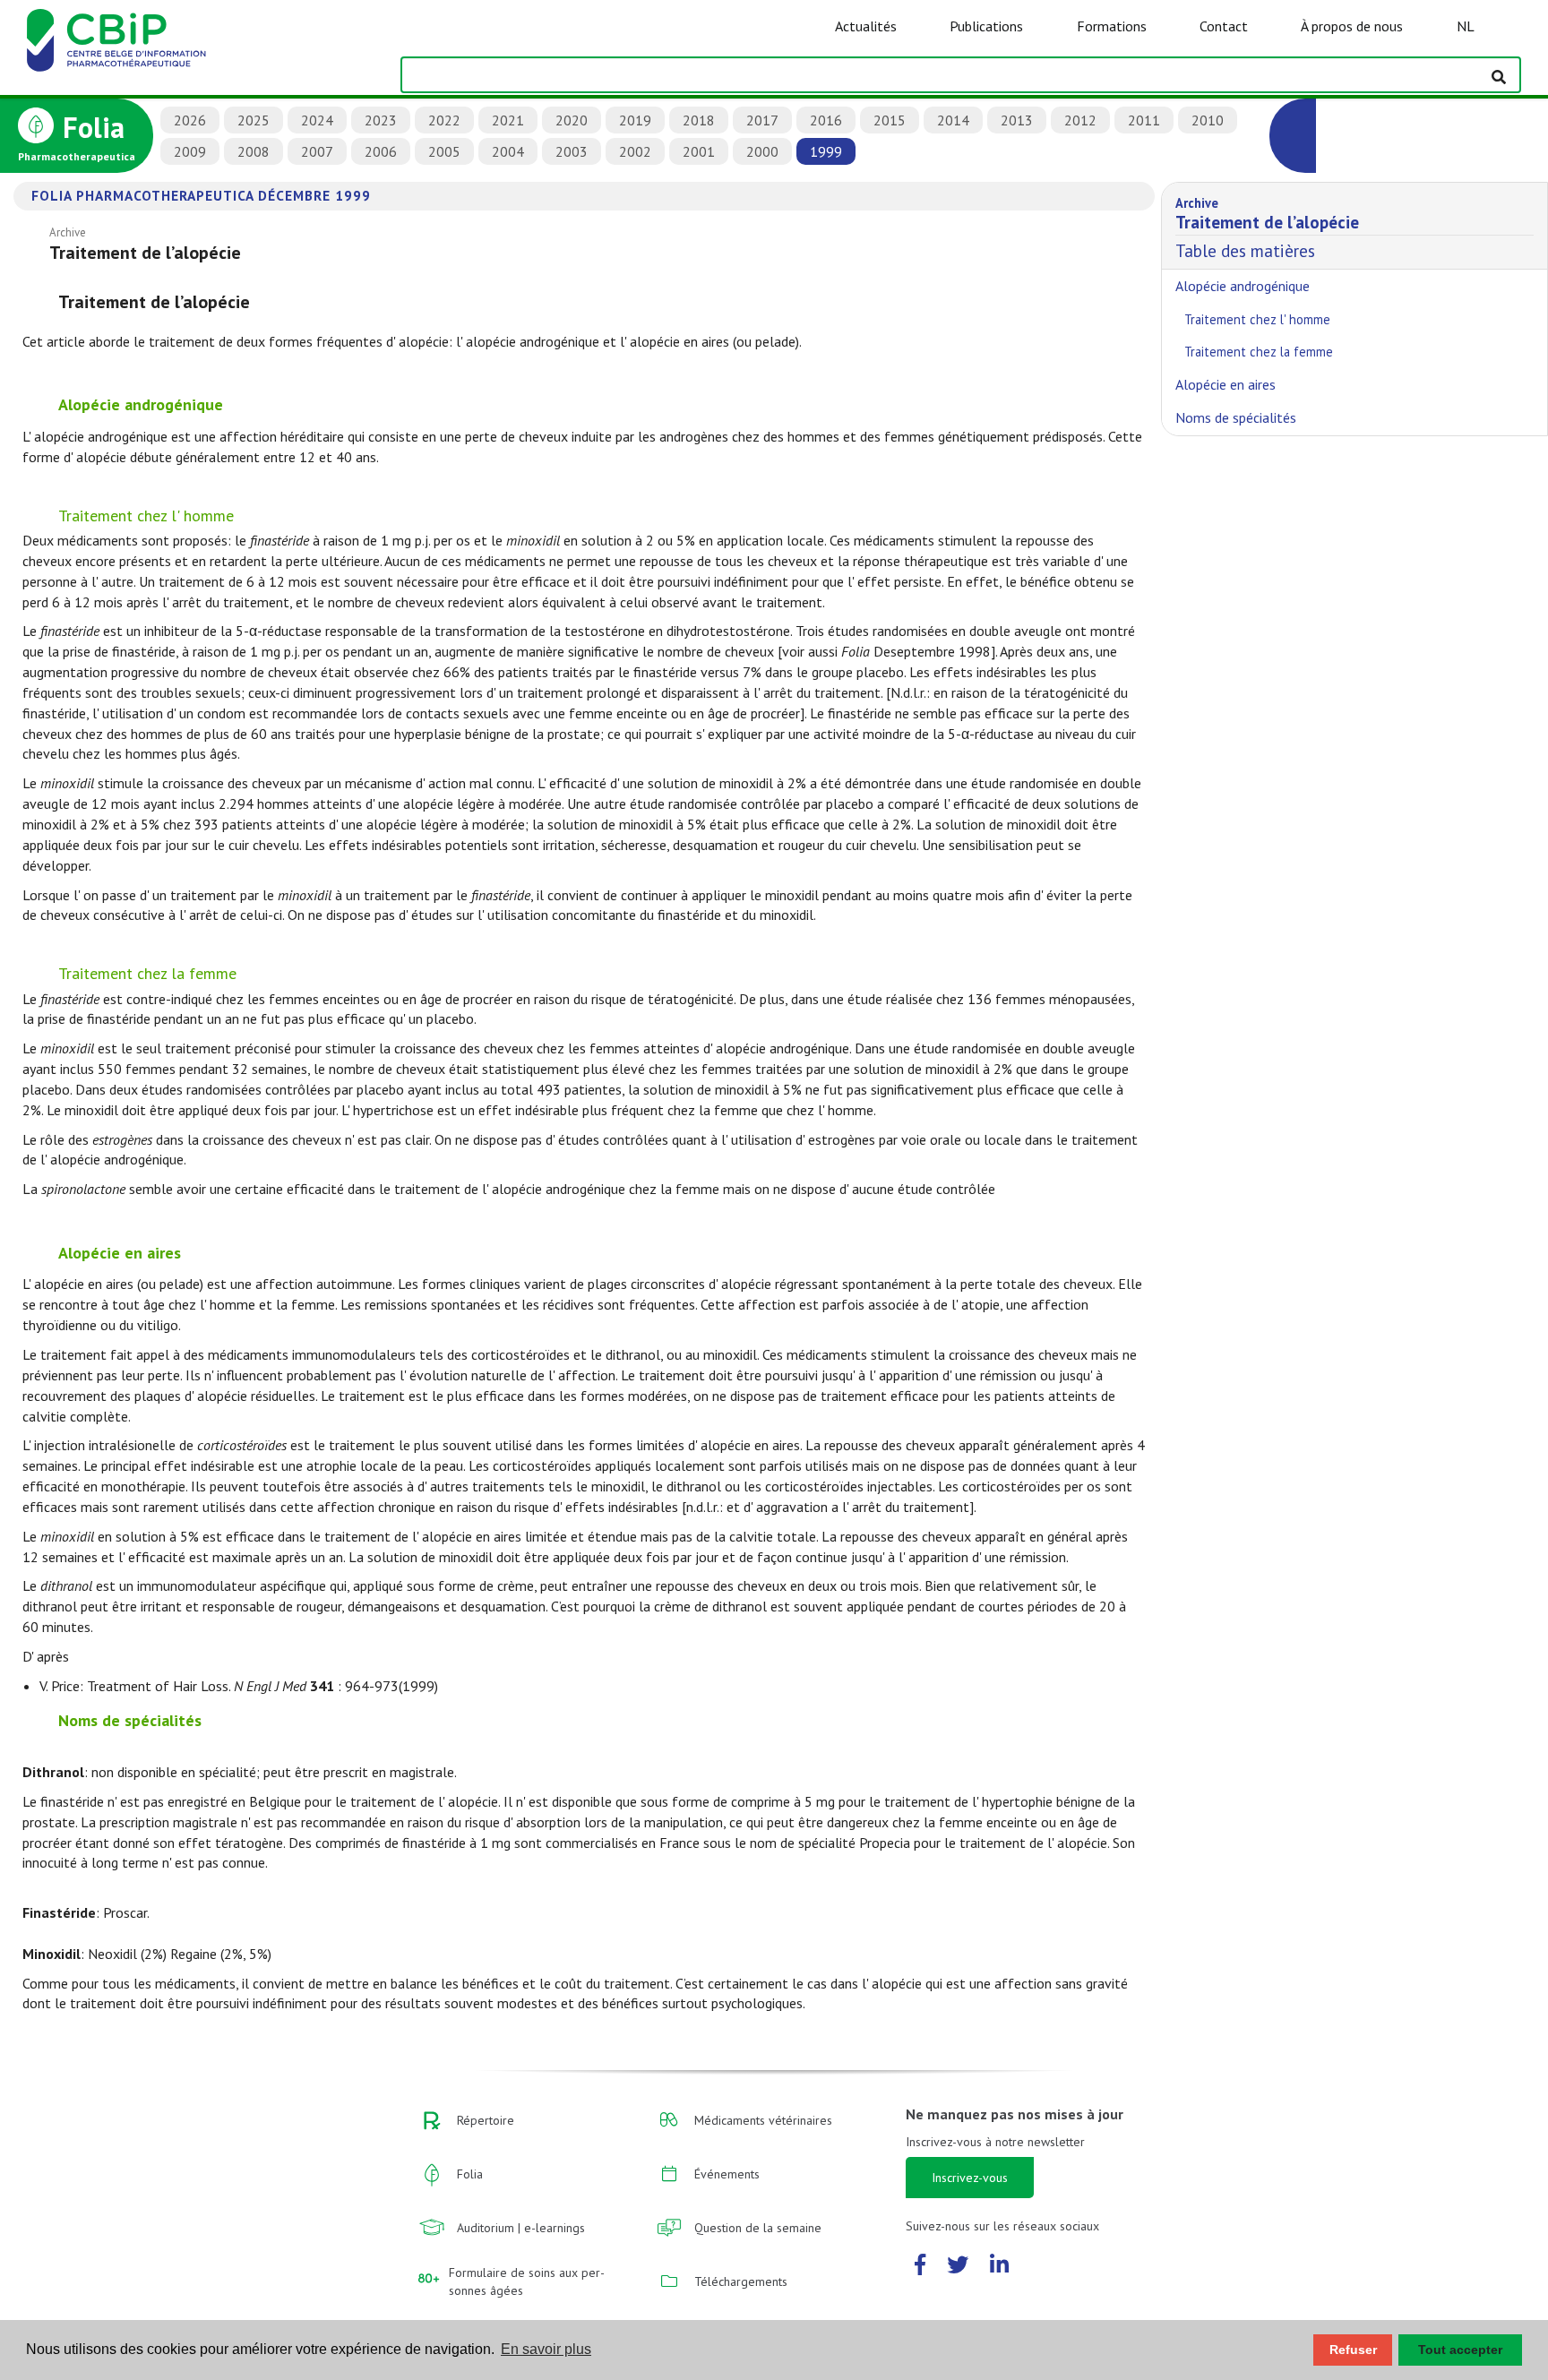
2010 (1208, 120)
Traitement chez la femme (1259, 352)
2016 (826, 120)
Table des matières (1267, 228)
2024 (317, 120)
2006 (381, 151)
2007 (317, 151)
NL (1466, 26)
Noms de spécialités (1236, 417)
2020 (572, 120)
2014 (953, 120)
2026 (190, 120)
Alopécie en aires (1225, 384)
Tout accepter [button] (1460, 2350)
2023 (381, 120)
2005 (444, 151)
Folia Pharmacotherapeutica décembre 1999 (201, 195)
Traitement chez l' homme (1257, 319)
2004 (508, 151)
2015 (890, 120)
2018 (699, 120)
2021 (508, 120)
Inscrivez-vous (970, 2178)
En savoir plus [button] (546, 2349)
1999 (826, 151)
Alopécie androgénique (1243, 286)
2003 (572, 151)
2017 (762, 120)
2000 (762, 151)
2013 (1017, 120)
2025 (254, 120)
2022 (444, 120)
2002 (635, 151)
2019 (635, 120)
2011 (1144, 120)
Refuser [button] (1353, 2350)
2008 (254, 151)
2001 (699, 151)
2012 (1080, 120)
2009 (190, 151)
